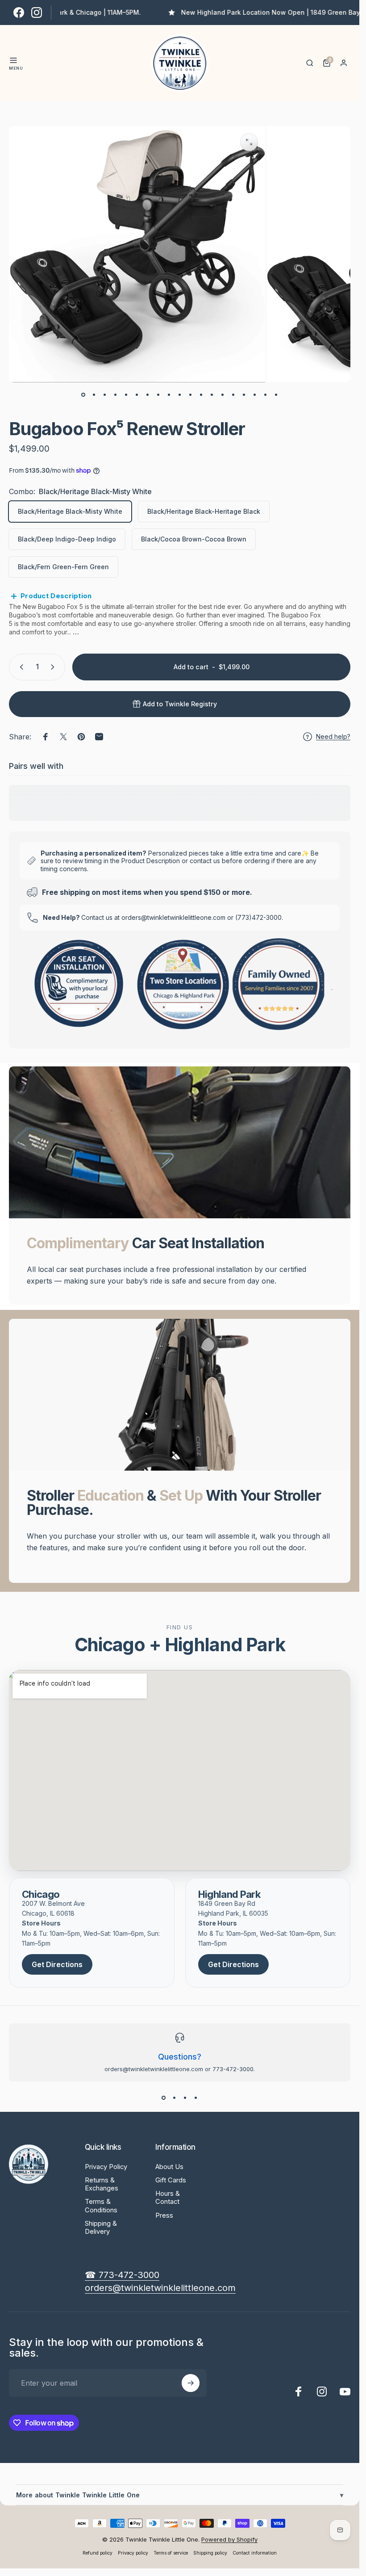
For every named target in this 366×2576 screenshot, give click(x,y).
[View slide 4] (196, 2098)
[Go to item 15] (244, 395)
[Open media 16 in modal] (249, 142)
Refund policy (98, 2553)
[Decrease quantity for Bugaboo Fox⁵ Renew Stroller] (20, 667)
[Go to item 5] (137, 395)
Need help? (333, 736)
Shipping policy (210, 2553)
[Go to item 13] (223, 395)
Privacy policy (133, 2553)
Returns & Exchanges (102, 2184)
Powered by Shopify (229, 2539)
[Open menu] (13, 60)
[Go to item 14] (233, 395)
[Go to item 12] (212, 395)
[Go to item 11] (201, 395)
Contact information (255, 2553)
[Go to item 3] (116, 395)
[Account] (344, 63)
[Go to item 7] (158, 395)
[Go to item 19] (276, 395)
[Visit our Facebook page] (19, 13)
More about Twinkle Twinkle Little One (180, 2495)
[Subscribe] (191, 2383)
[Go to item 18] (266, 395)
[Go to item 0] (83, 395)
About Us (169, 2167)
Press (164, 2215)
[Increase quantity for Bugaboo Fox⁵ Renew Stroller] (54, 667)
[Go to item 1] (94, 395)
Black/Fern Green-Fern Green (63, 567)
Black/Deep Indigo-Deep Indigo (67, 539)
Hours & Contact (168, 2198)
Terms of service (171, 2553)
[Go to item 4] (126, 395)
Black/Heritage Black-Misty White (70, 511)
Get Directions (57, 1964)
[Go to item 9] (180, 395)
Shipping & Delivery (101, 2228)
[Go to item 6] (148, 395)
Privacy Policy (106, 2167)
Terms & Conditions (101, 2206)
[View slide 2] (175, 2098)
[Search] (310, 63)
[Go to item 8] (169, 395)
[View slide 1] (164, 2098)
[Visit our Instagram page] (37, 13)
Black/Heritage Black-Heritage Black (204, 511)
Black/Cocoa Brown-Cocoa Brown (194, 539)
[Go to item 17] (255, 395)
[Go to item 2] (105, 395)
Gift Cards (171, 2180)
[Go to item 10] (191, 395)
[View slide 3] (185, 2098)
